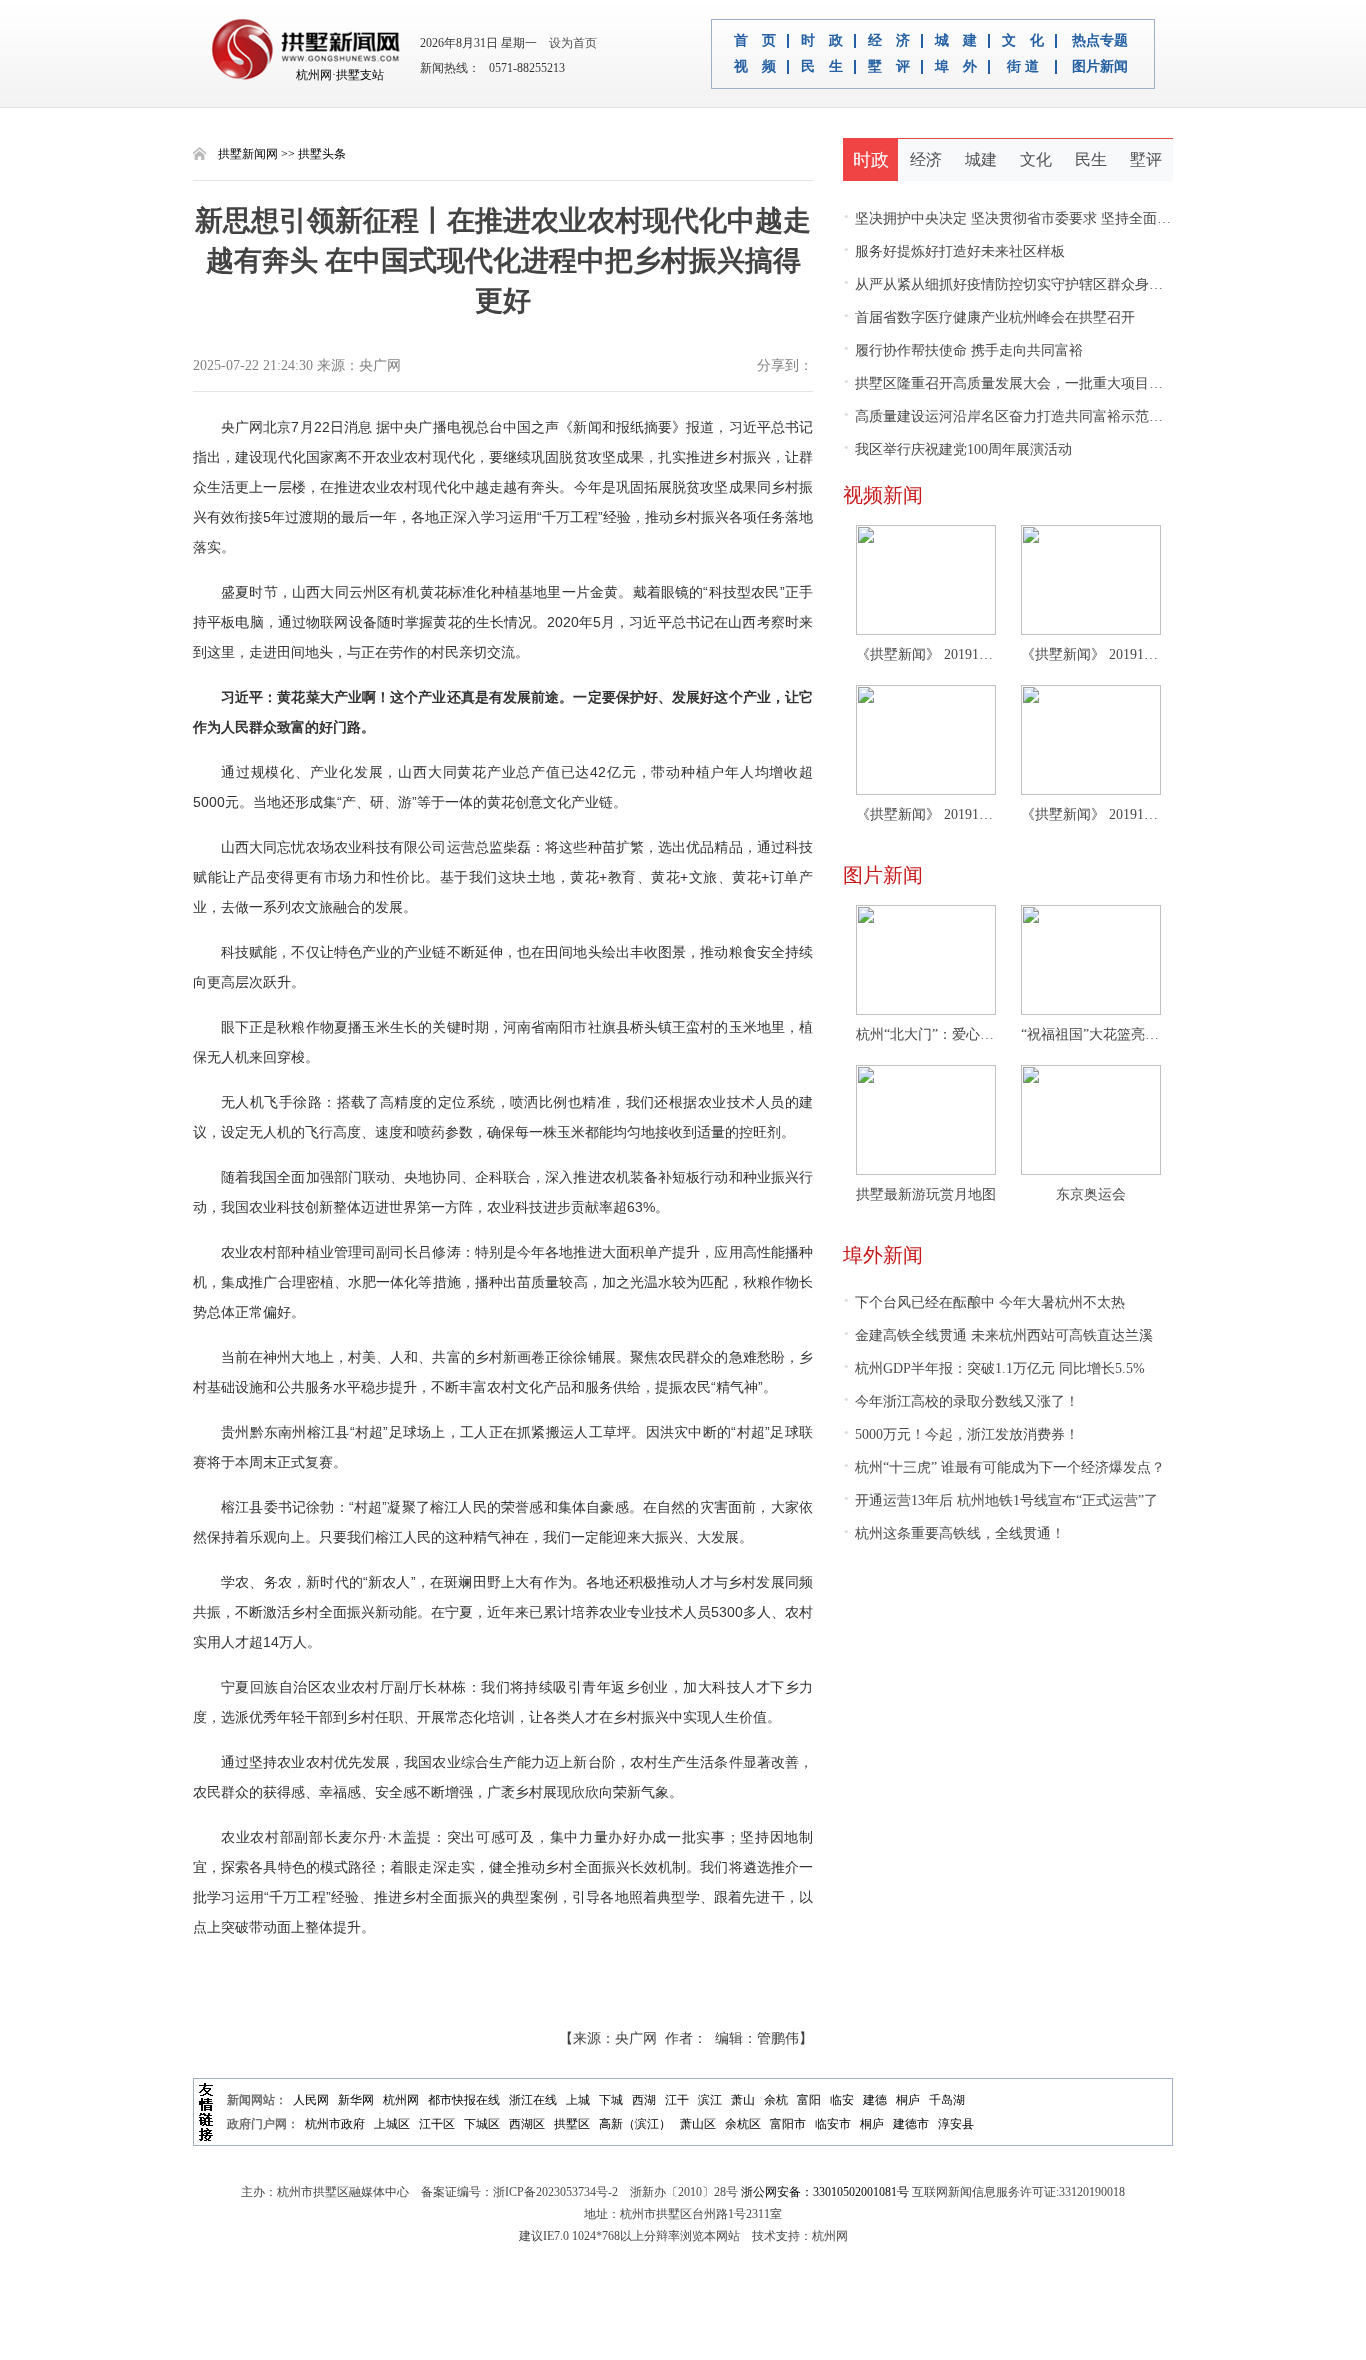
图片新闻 (1100, 67)
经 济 (889, 41)
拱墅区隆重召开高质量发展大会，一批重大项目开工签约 (1024, 383)
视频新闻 (883, 495)
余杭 (776, 2100)
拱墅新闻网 (248, 154)
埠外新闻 (883, 1255)
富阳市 (788, 2124)
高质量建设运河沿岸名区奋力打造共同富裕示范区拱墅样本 (1031, 416)
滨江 (710, 2100)
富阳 (809, 2100)
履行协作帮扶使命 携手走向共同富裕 (963, 350)
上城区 (392, 2124)
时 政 (822, 41)
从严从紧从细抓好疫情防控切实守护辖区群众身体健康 (1017, 284)
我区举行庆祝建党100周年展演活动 (957, 449)
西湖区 (527, 2124)
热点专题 (1100, 41)
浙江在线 (533, 2100)
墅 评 (889, 67)
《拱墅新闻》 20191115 (1091, 814)
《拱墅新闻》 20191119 (926, 814)
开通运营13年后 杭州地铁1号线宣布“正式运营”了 (1000, 1500)
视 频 (755, 67)
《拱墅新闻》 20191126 (926, 654)
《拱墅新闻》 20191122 (1091, 654)
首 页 (755, 41)
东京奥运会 (1091, 1194)
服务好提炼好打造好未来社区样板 (954, 251)
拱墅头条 (322, 154)
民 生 (822, 67)
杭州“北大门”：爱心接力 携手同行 (926, 1034)
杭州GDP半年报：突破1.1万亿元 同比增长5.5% (994, 1368)
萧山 (743, 2100)
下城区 (482, 2124)
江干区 (437, 2124)
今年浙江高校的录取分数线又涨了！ (961, 1401)
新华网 (356, 2100)
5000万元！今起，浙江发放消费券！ (961, 1434)
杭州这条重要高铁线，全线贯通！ (954, 1533)
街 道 (1023, 67)
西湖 (644, 2100)
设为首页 (568, 43)
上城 (578, 2100)
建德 (875, 2100)
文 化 (1023, 41)
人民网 (311, 2100)
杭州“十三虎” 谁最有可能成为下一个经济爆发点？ (1004, 1467)
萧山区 (698, 2124)
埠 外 (956, 67)
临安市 (833, 2124)
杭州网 (401, 2100)
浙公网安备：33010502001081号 (825, 2192)
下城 (611, 2100)
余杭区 (743, 2124)
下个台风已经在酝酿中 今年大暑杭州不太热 (984, 1302)
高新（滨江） (635, 2124)
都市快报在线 (464, 2100)
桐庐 (908, 2100)
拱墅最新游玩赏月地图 (926, 1194)
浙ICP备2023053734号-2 (555, 2192)
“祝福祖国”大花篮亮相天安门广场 (1091, 1034)
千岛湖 (947, 2100)
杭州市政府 (335, 2124)
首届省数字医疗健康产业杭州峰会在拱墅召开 (989, 317)
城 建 (956, 41)
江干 (677, 2100)
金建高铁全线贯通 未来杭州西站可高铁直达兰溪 (998, 1335)
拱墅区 (572, 2124)
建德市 (911, 2124)
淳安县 (956, 2124)
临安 (842, 2100)
